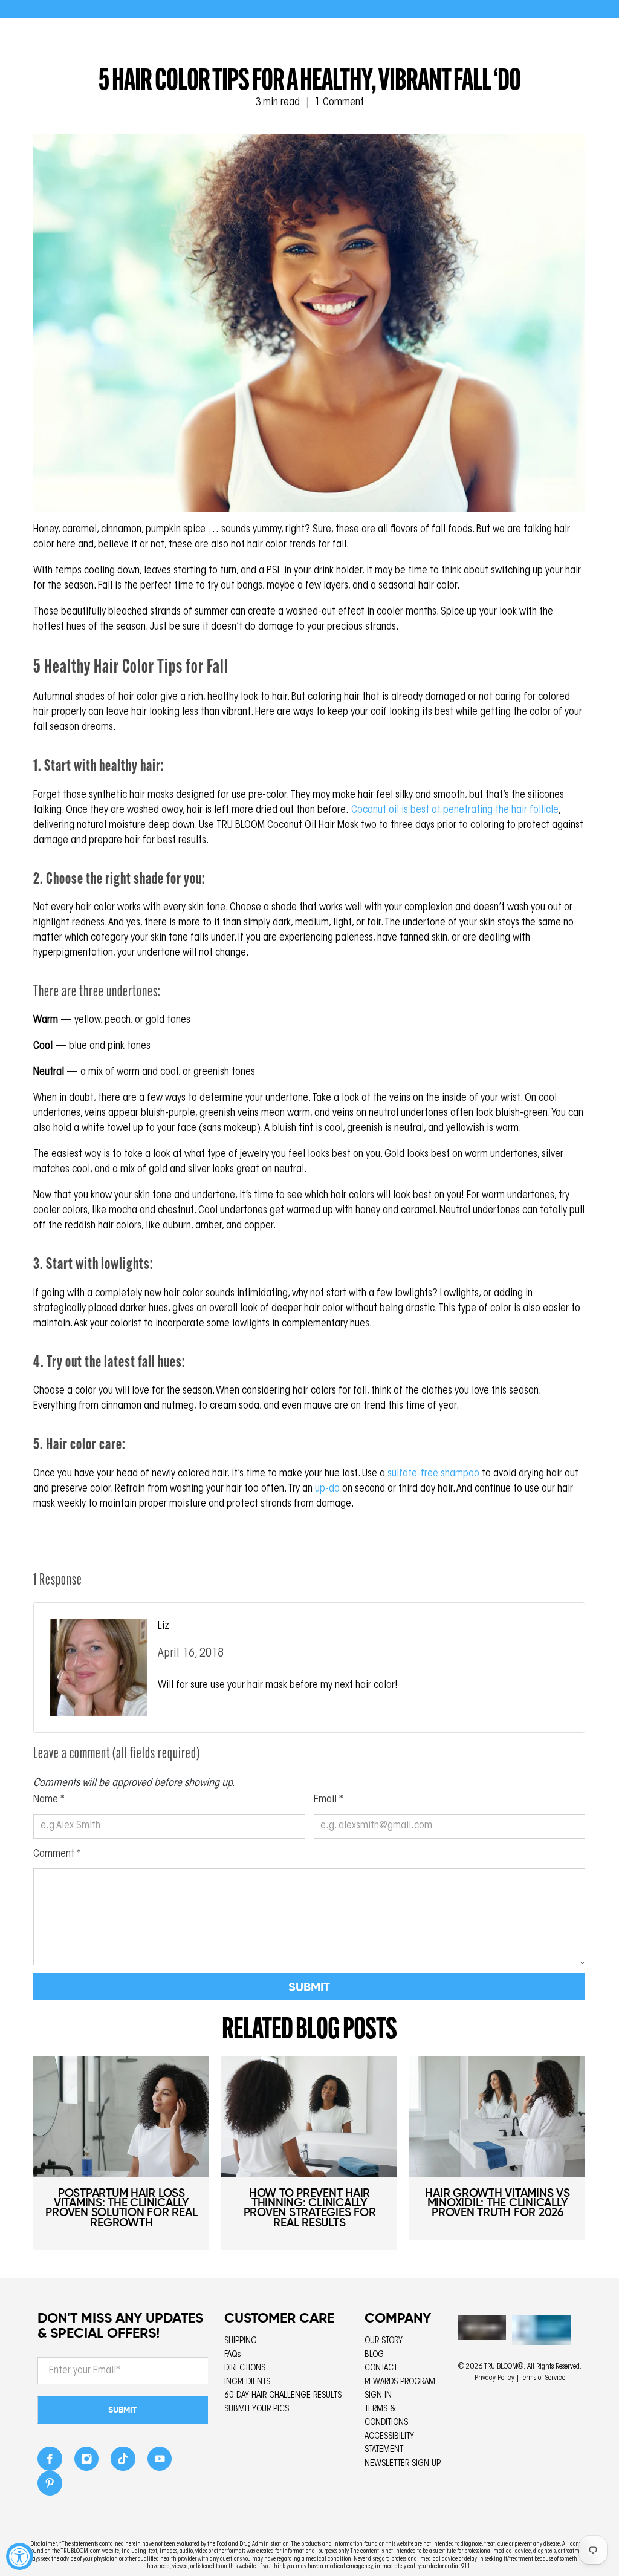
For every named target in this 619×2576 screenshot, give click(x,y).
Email (329, 1800)
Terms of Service (543, 2378)
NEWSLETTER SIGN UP (403, 2464)
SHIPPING (241, 2341)
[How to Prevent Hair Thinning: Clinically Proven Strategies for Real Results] (309, 2116)
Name (49, 1800)
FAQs (233, 2355)
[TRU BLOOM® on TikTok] (123, 2462)
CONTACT (381, 2368)
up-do (327, 1489)
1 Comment (339, 103)
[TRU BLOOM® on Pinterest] (50, 2487)
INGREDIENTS (247, 2382)
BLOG (374, 2355)
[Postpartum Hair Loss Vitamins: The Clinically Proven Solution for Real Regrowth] (121, 2116)
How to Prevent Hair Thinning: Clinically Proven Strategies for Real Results (310, 2207)
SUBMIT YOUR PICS (257, 2409)
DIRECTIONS (245, 2368)
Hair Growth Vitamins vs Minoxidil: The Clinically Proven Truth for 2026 (497, 2203)
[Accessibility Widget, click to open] (20, 2556)
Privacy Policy (494, 2378)
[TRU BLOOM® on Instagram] (87, 2462)
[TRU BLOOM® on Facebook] (50, 2462)
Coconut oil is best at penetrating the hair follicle (455, 810)
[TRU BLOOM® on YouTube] (160, 2462)
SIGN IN (378, 2395)
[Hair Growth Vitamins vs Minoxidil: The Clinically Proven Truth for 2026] (497, 2116)
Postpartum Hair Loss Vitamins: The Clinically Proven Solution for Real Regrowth (121, 2207)
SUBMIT (123, 2410)
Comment (57, 1854)
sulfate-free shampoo (433, 1474)
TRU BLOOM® (504, 2367)
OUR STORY (384, 2341)
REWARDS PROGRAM (400, 2382)
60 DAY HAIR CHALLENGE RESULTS (283, 2395)
